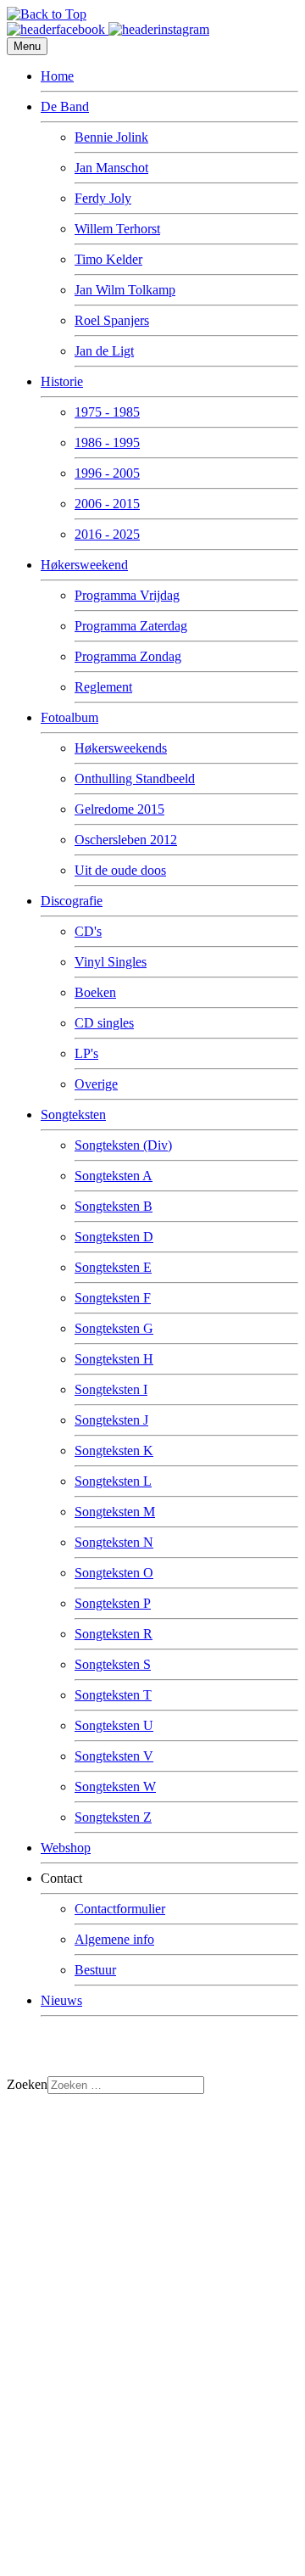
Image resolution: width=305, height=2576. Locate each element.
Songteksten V (114, 1756)
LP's (86, 1053)
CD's (88, 931)
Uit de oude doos (120, 870)
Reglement (103, 687)
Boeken (95, 992)
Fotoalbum (69, 717)
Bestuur (95, 1970)
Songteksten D (114, 1237)
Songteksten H (114, 1359)
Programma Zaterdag (131, 626)
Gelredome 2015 (119, 809)
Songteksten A (114, 1176)
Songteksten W (115, 1786)
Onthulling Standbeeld (135, 778)
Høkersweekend (84, 565)
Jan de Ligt (104, 351)
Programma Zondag (128, 656)
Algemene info (114, 1939)
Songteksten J (111, 1420)
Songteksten (73, 1114)
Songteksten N (114, 1542)
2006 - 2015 (107, 504)
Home (57, 76)
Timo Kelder (108, 259)
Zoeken (27, 2084)
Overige (96, 1084)
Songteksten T (113, 1695)
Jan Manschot (111, 168)
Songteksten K (114, 1450)
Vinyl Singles (111, 962)
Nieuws (61, 2000)
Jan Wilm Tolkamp (125, 290)
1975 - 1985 (107, 412)
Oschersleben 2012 (126, 840)
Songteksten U (114, 1725)
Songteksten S (113, 1664)
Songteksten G (114, 1328)
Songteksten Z (113, 1817)
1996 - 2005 (107, 473)
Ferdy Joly (103, 198)
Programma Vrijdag (127, 595)
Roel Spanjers (112, 320)
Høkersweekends (121, 748)
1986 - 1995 (107, 442)
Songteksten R (114, 1634)
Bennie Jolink (111, 137)
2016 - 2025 (107, 534)
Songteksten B (114, 1206)
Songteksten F (113, 1298)
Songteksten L (113, 1481)
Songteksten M (115, 1512)
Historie (62, 381)
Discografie (72, 901)
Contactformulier (120, 1909)
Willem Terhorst (117, 229)
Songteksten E (113, 1267)
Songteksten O (114, 1573)
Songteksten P (113, 1603)
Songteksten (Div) (123, 1145)
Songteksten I (111, 1389)
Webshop (66, 1848)
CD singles (104, 1023)
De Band (65, 106)
